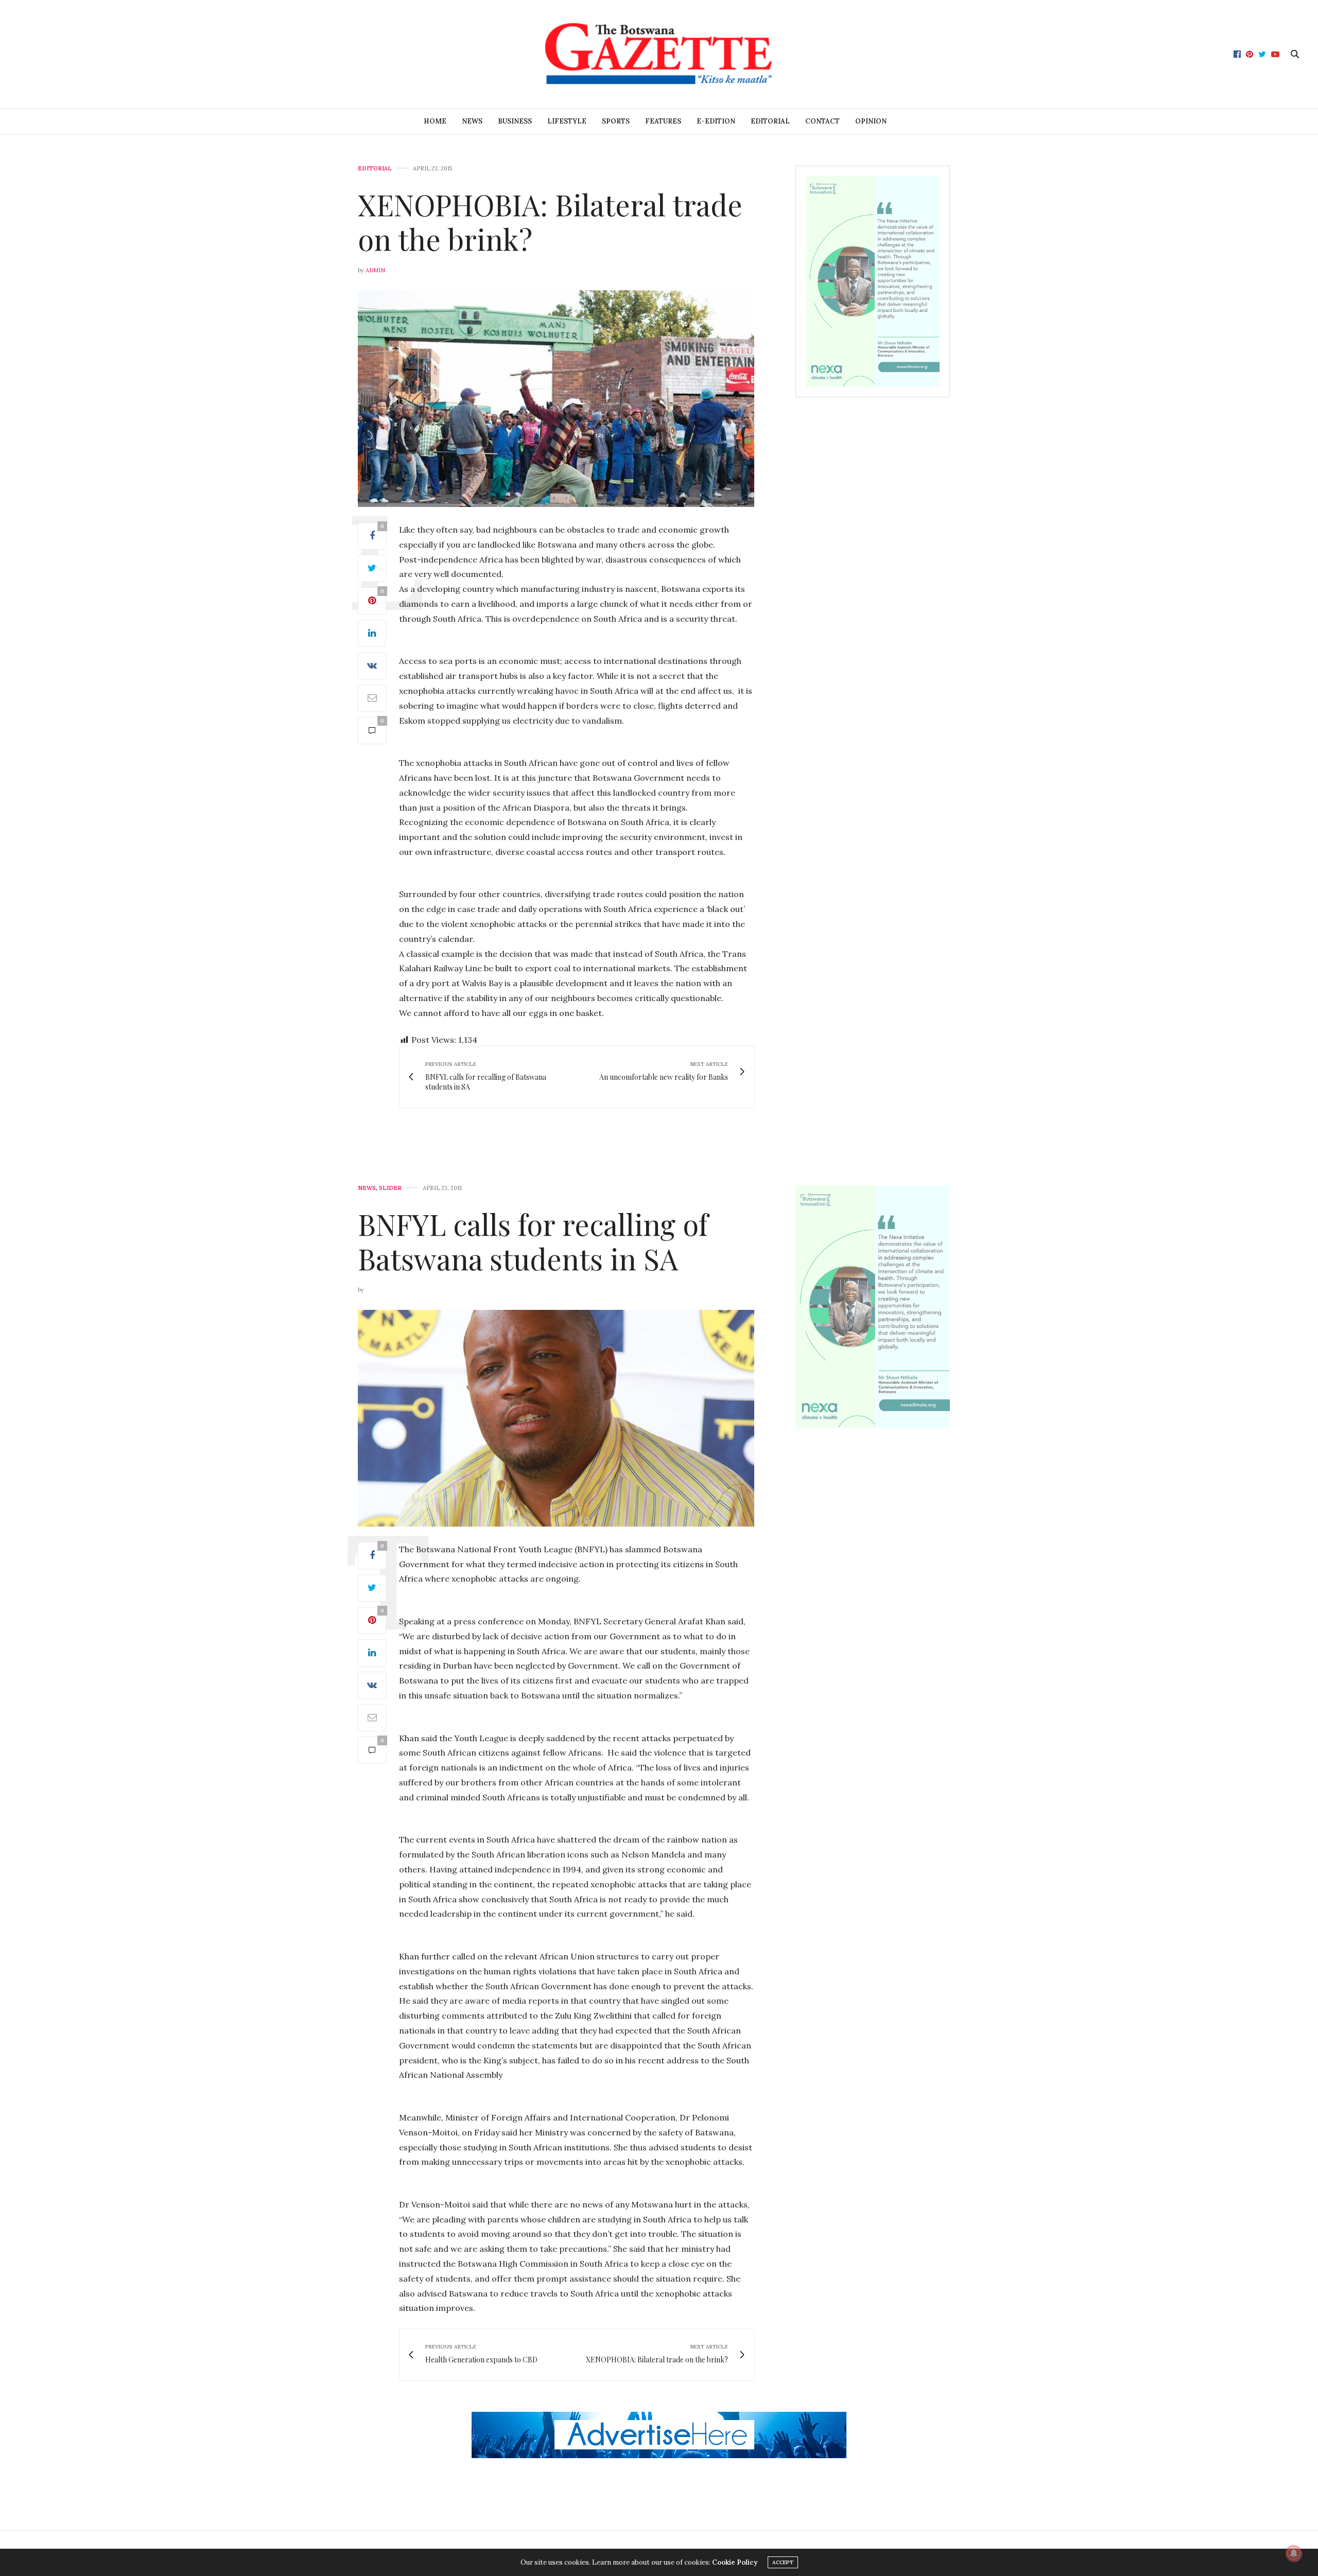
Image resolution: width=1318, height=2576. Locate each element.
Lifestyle (567, 121)
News (472, 121)
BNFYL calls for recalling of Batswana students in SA (533, 1241)
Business (515, 121)
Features (663, 121)
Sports (616, 121)
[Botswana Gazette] (659, 54)
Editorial (770, 121)
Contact (822, 121)
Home (435, 121)
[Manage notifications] (1294, 2553)
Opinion (871, 121)
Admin (375, 270)
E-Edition (716, 121)
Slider (390, 1188)
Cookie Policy (735, 2562)
